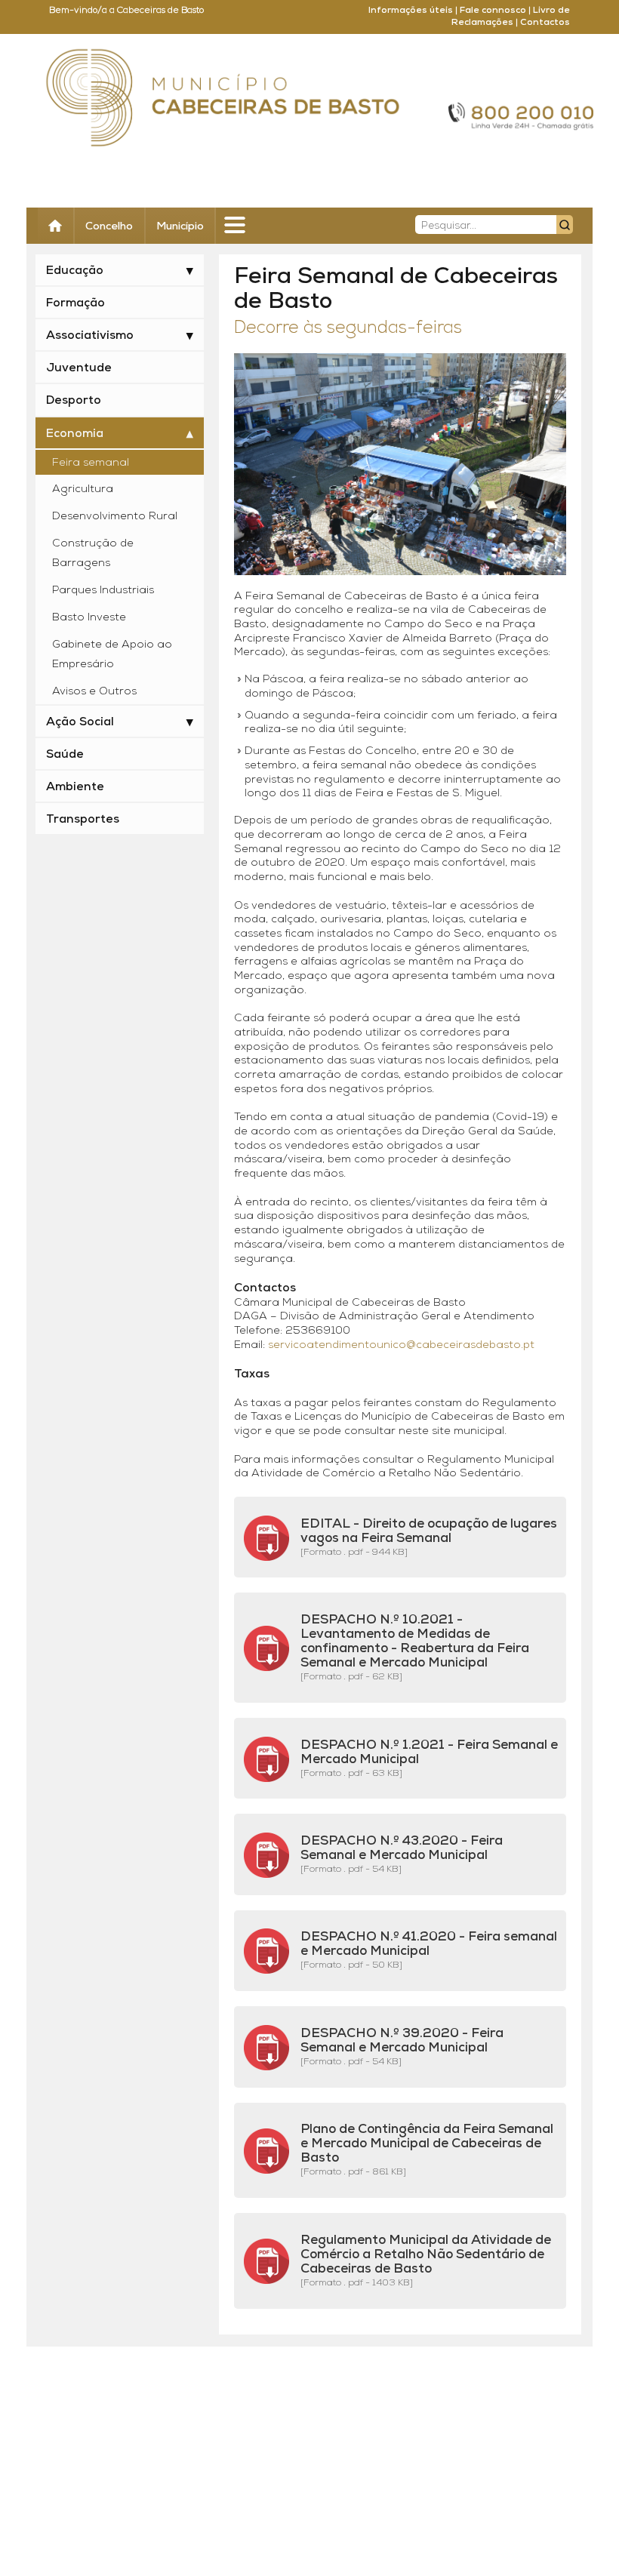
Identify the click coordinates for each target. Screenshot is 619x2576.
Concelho (109, 227)
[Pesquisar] (565, 225)
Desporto (74, 401)
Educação (75, 271)
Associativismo (90, 336)
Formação (75, 303)
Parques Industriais (103, 591)
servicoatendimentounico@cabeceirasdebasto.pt (401, 1345)
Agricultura (83, 489)
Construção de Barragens (93, 554)
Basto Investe (89, 618)
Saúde (65, 755)
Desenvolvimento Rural (115, 517)
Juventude (79, 368)
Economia (75, 434)
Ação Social (80, 722)
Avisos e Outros (94, 692)
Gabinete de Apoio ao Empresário (112, 655)
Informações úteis (411, 11)
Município (180, 227)
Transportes (83, 820)
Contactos (545, 23)
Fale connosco (493, 11)
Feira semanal (91, 463)
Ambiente (75, 787)
